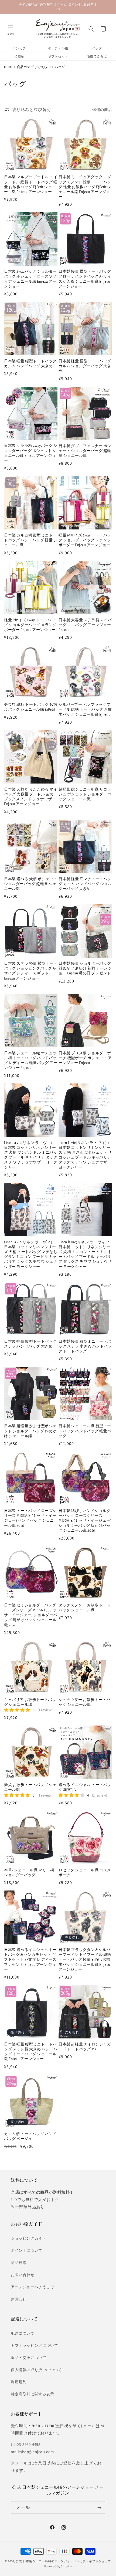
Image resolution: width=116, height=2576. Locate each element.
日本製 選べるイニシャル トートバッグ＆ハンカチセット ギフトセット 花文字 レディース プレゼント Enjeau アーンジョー (30, 1960)
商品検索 (19, 2263)
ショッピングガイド (28, 2238)
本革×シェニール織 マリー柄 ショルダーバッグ (29, 1873)
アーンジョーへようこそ (33, 2287)
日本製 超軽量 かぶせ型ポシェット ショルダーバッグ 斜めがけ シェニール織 (30, 1431)
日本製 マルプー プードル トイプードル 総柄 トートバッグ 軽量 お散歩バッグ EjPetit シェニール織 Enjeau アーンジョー (31, 185)
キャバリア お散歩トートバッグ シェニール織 (30, 1702)
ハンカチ (19, 48)
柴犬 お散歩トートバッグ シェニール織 (30, 1787)
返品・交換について (28, 2358)
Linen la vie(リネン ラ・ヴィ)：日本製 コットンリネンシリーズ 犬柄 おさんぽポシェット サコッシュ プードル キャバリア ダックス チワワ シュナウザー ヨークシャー (85, 1155)
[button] (11, 29)
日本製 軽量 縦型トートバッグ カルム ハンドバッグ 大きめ (30, 364)
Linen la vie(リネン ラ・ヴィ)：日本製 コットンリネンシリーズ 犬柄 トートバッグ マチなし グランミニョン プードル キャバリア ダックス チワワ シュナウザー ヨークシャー (31, 1255)
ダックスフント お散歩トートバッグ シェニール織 (84, 1608)
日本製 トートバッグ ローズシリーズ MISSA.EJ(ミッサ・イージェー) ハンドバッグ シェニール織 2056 (30, 1518)
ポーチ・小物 (58, 48)
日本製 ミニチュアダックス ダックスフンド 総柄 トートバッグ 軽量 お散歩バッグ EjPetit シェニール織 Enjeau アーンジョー (85, 187)
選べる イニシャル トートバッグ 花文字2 (85, 1787)
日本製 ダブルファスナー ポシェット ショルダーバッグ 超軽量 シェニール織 (85, 451)
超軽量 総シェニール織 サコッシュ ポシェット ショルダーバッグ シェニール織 (85, 794)
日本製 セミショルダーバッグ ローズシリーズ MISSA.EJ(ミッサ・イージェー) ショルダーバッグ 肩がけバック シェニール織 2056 (31, 1615)
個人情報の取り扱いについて (36, 2370)
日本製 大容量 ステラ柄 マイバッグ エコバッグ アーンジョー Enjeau (85, 625)
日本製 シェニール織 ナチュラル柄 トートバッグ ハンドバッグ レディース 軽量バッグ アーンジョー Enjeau (31, 1061)
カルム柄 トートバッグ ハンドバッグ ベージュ (30, 2136)
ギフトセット (58, 56)
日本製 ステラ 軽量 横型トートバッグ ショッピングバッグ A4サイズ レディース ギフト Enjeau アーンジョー (31, 971)
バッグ (97, 48)
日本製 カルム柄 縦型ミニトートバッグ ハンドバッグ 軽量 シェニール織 (31, 540)
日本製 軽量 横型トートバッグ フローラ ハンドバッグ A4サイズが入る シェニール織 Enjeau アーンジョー (85, 279)
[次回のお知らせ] (106, 7)
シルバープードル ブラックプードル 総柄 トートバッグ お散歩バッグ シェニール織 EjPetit (85, 710)
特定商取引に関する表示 (33, 2394)
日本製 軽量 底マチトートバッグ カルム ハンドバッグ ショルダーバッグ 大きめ (85, 884)
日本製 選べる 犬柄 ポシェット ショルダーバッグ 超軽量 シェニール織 (31, 884)
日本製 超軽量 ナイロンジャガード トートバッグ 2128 (85, 2047)
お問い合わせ (23, 2275)
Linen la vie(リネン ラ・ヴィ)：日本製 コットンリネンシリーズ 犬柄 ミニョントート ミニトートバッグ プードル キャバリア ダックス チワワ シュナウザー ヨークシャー (85, 1255)
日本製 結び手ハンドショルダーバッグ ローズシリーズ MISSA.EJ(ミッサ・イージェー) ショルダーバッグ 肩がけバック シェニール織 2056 (85, 1521)
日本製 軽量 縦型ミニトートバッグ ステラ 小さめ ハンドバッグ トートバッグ (85, 1346)
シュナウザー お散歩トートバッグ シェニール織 (84, 1702)
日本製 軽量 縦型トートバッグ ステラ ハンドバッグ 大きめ (30, 1344)
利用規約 (19, 2382)
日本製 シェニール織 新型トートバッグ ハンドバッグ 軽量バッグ (85, 1431)
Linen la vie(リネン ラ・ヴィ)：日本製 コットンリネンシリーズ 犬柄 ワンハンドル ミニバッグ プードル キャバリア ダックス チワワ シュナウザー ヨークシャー (31, 1155)
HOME (8, 67)
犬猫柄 (19, 56)
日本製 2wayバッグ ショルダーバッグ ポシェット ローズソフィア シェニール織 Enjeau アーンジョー (30, 279)
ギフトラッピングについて (34, 2345)
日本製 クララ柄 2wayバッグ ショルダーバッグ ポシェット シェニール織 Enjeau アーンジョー (31, 453)
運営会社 (19, 2299)
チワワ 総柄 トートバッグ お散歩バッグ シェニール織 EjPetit (31, 707)
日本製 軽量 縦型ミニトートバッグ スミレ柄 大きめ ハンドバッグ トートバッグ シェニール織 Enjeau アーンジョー (31, 2052)
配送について (23, 2333)
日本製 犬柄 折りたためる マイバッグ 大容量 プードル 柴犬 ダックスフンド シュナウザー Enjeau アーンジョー (31, 797)
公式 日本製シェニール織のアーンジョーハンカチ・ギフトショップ (63, 2561)
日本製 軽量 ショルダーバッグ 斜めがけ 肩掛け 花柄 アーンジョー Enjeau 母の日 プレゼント (85, 968)
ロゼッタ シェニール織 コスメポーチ (85, 1873)
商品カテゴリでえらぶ (34, 67)
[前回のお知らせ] (10, 7)
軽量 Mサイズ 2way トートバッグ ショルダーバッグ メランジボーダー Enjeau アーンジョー (85, 540)
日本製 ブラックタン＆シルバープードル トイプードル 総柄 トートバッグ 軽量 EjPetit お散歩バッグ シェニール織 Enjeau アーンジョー (85, 1960)
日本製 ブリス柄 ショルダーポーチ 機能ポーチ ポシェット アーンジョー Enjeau (85, 1058)
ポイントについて (27, 2250)
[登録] (99, 2508)
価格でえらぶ (97, 56)
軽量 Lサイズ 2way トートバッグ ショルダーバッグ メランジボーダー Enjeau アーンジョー (30, 625)
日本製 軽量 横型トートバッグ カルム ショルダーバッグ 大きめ (85, 366)
